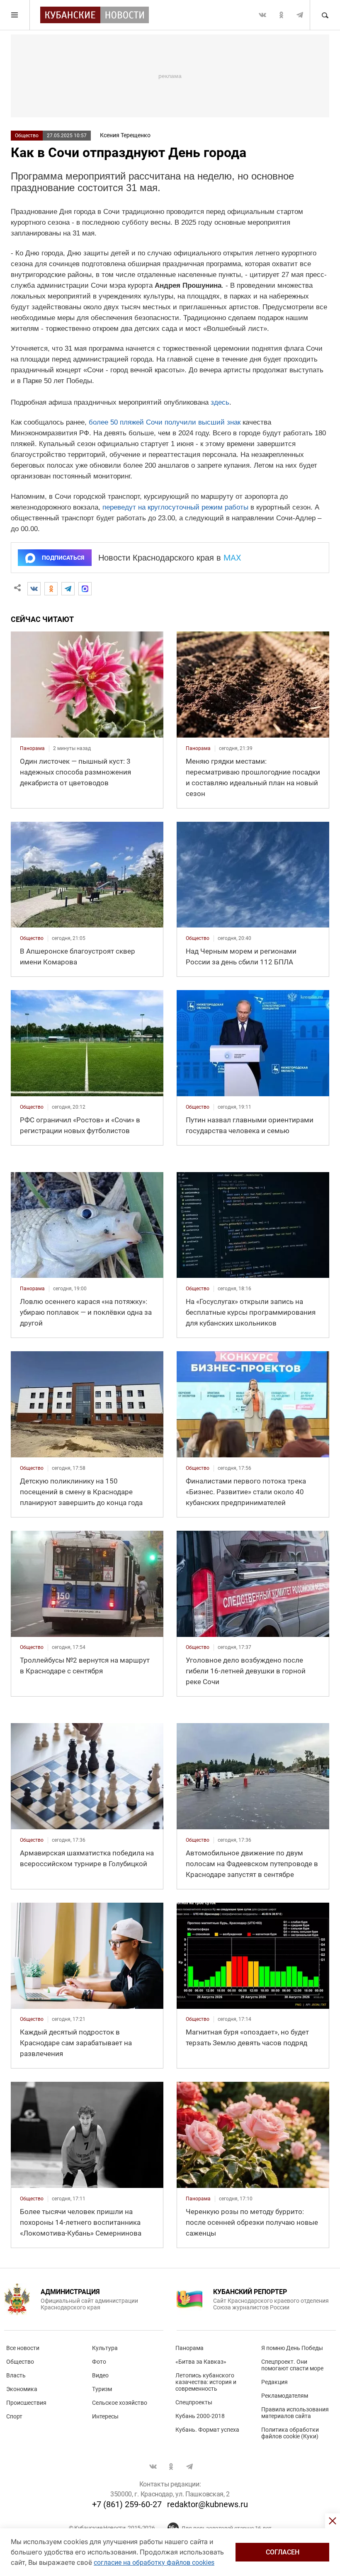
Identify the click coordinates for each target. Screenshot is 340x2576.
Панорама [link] (32, 748)
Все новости (23, 2348)
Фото (99, 2362)
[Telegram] (68, 589)
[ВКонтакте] (34, 589)
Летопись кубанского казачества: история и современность (206, 2382)
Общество (27, 136)
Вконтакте (262, 15)
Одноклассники (281, 15)
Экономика (22, 2389)
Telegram (300, 15)
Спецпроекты (194, 2402)
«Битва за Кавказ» (201, 2362)
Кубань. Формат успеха (207, 2430)
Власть (16, 2375)
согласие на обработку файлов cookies (154, 2563)
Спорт (14, 2416)
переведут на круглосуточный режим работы (175, 507)
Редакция (274, 2382)
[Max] (85, 589)
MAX (232, 558)
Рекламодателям (285, 2396)
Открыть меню (15, 15)
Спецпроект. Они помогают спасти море (292, 2365)
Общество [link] (32, 938)
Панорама (189, 2348)
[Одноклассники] (51, 589)
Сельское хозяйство (120, 2403)
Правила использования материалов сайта (295, 2413)
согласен (283, 2552)
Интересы (105, 2416)
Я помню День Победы (292, 2348)
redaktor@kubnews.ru (208, 2504)
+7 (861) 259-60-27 (127, 2504)
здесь (220, 402)
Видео (100, 2375)
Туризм (102, 2389)
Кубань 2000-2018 (200, 2416)
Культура (105, 2348)
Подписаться (63, 558)
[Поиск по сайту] (325, 15)
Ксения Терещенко (125, 135)
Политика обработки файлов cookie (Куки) (290, 2433)
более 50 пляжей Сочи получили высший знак (165, 422)
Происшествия (26, 2403)
